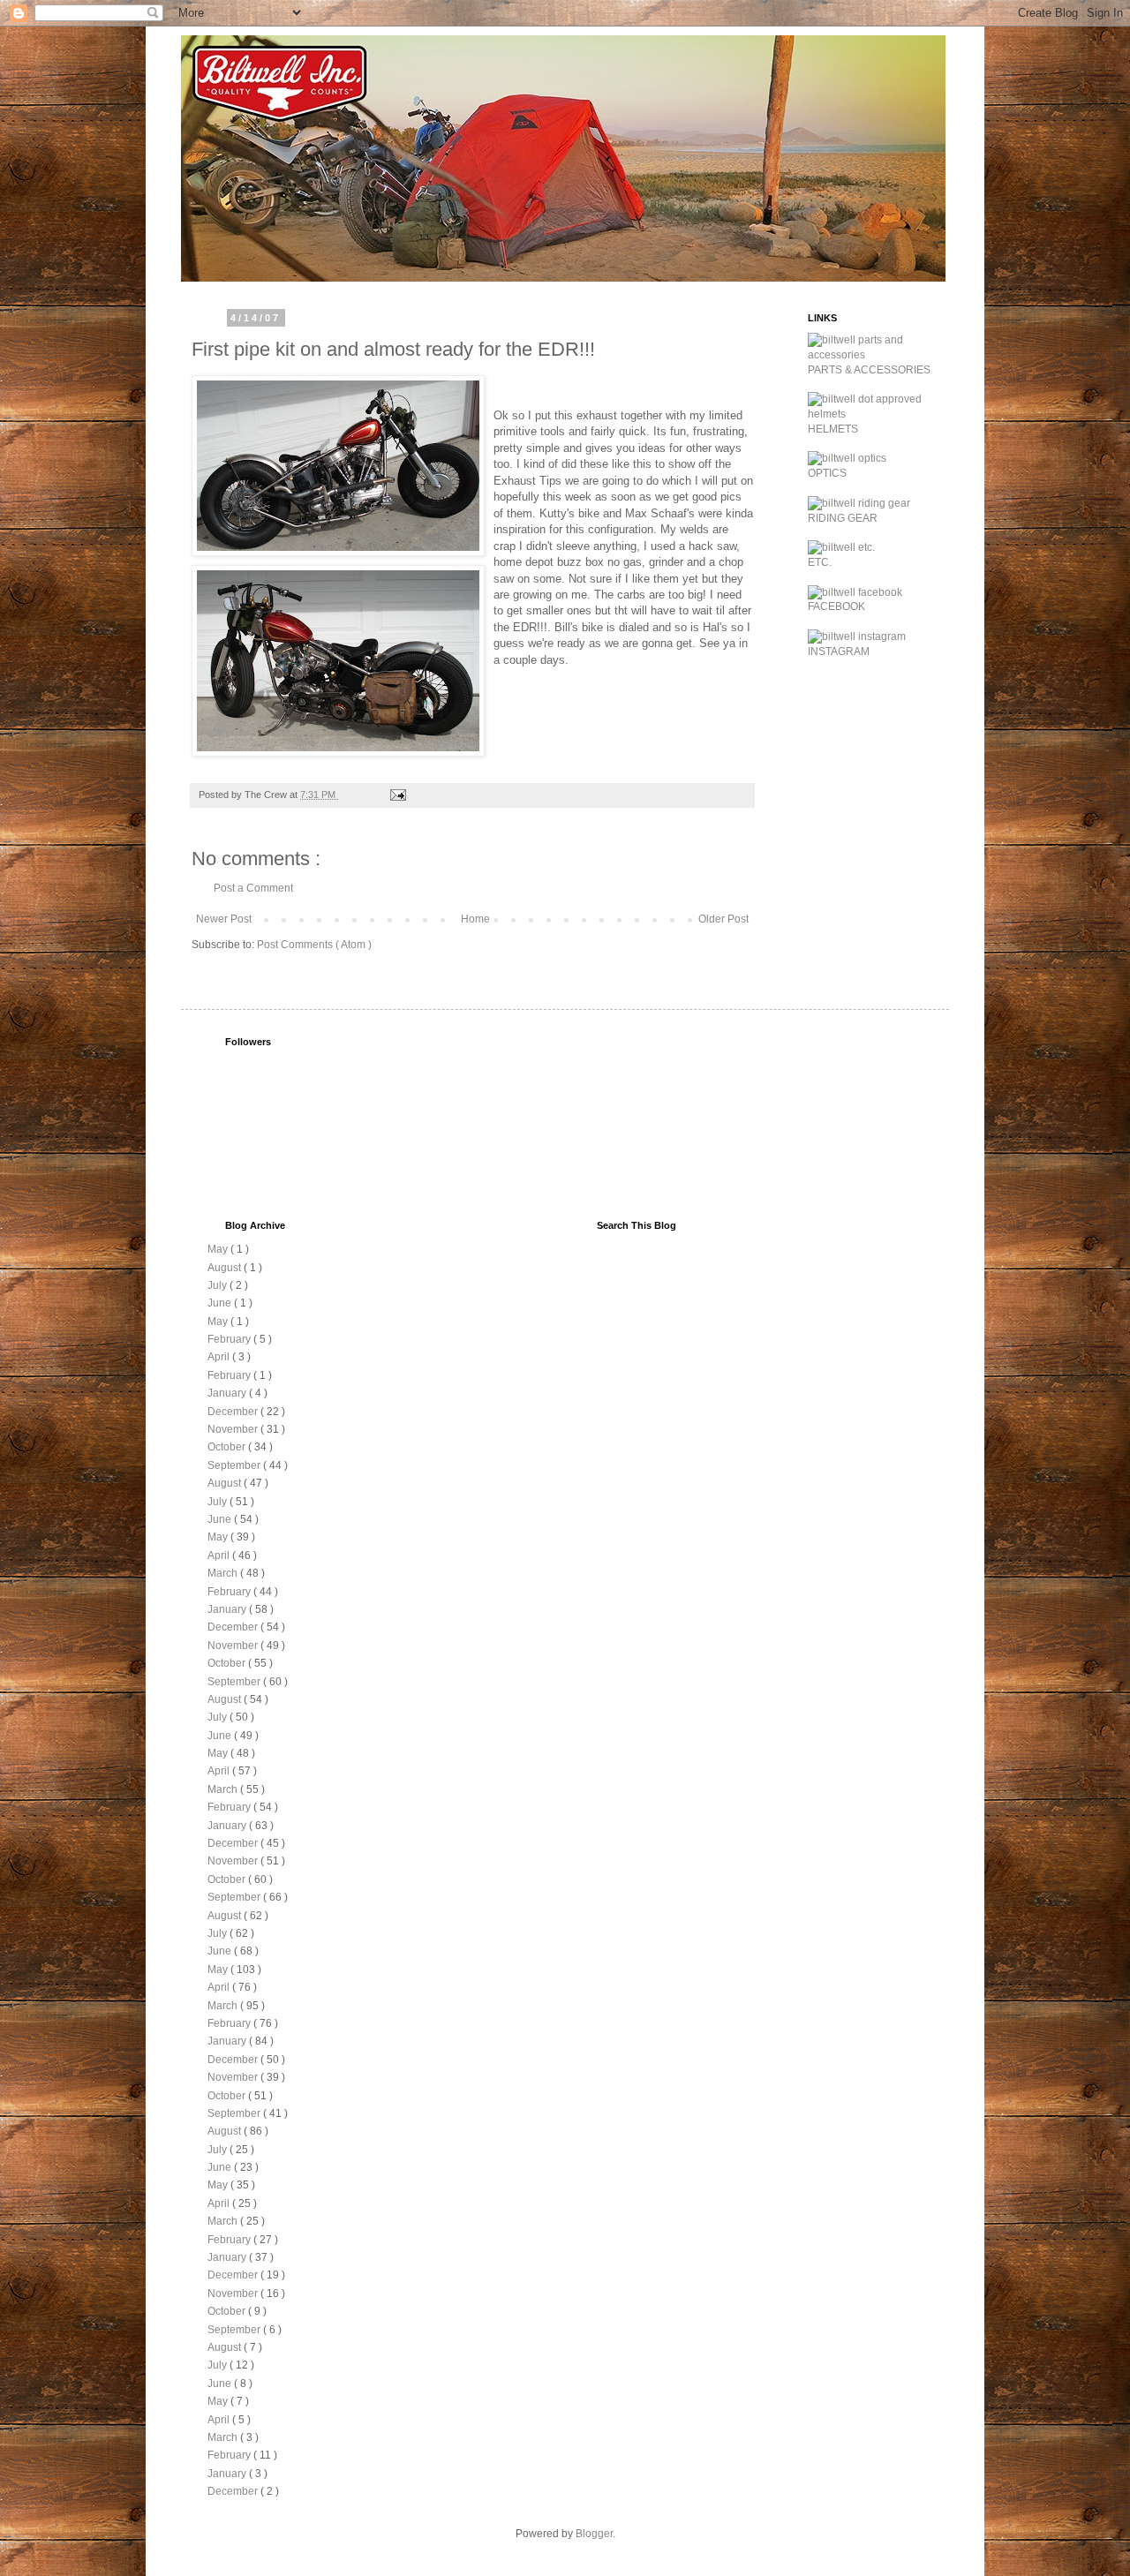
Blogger (594, 2534)
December (234, 1412)
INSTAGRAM (839, 652)
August (226, 1268)
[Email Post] (397, 795)
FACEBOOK (836, 606)
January (228, 1393)
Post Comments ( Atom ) (314, 945)
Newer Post (224, 919)
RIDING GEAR (843, 518)
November (234, 1429)
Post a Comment (253, 888)
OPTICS (827, 473)
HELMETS (833, 429)
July (218, 1285)
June (221, 1303)
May (219, 1249)
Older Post (723, 919)
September (235, 1465)
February (230, 1339)
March (224, 1573)
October (228, 1447)
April (220, 1357)
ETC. (820, 562)
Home (475, 919)
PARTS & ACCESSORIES (869, 370)
